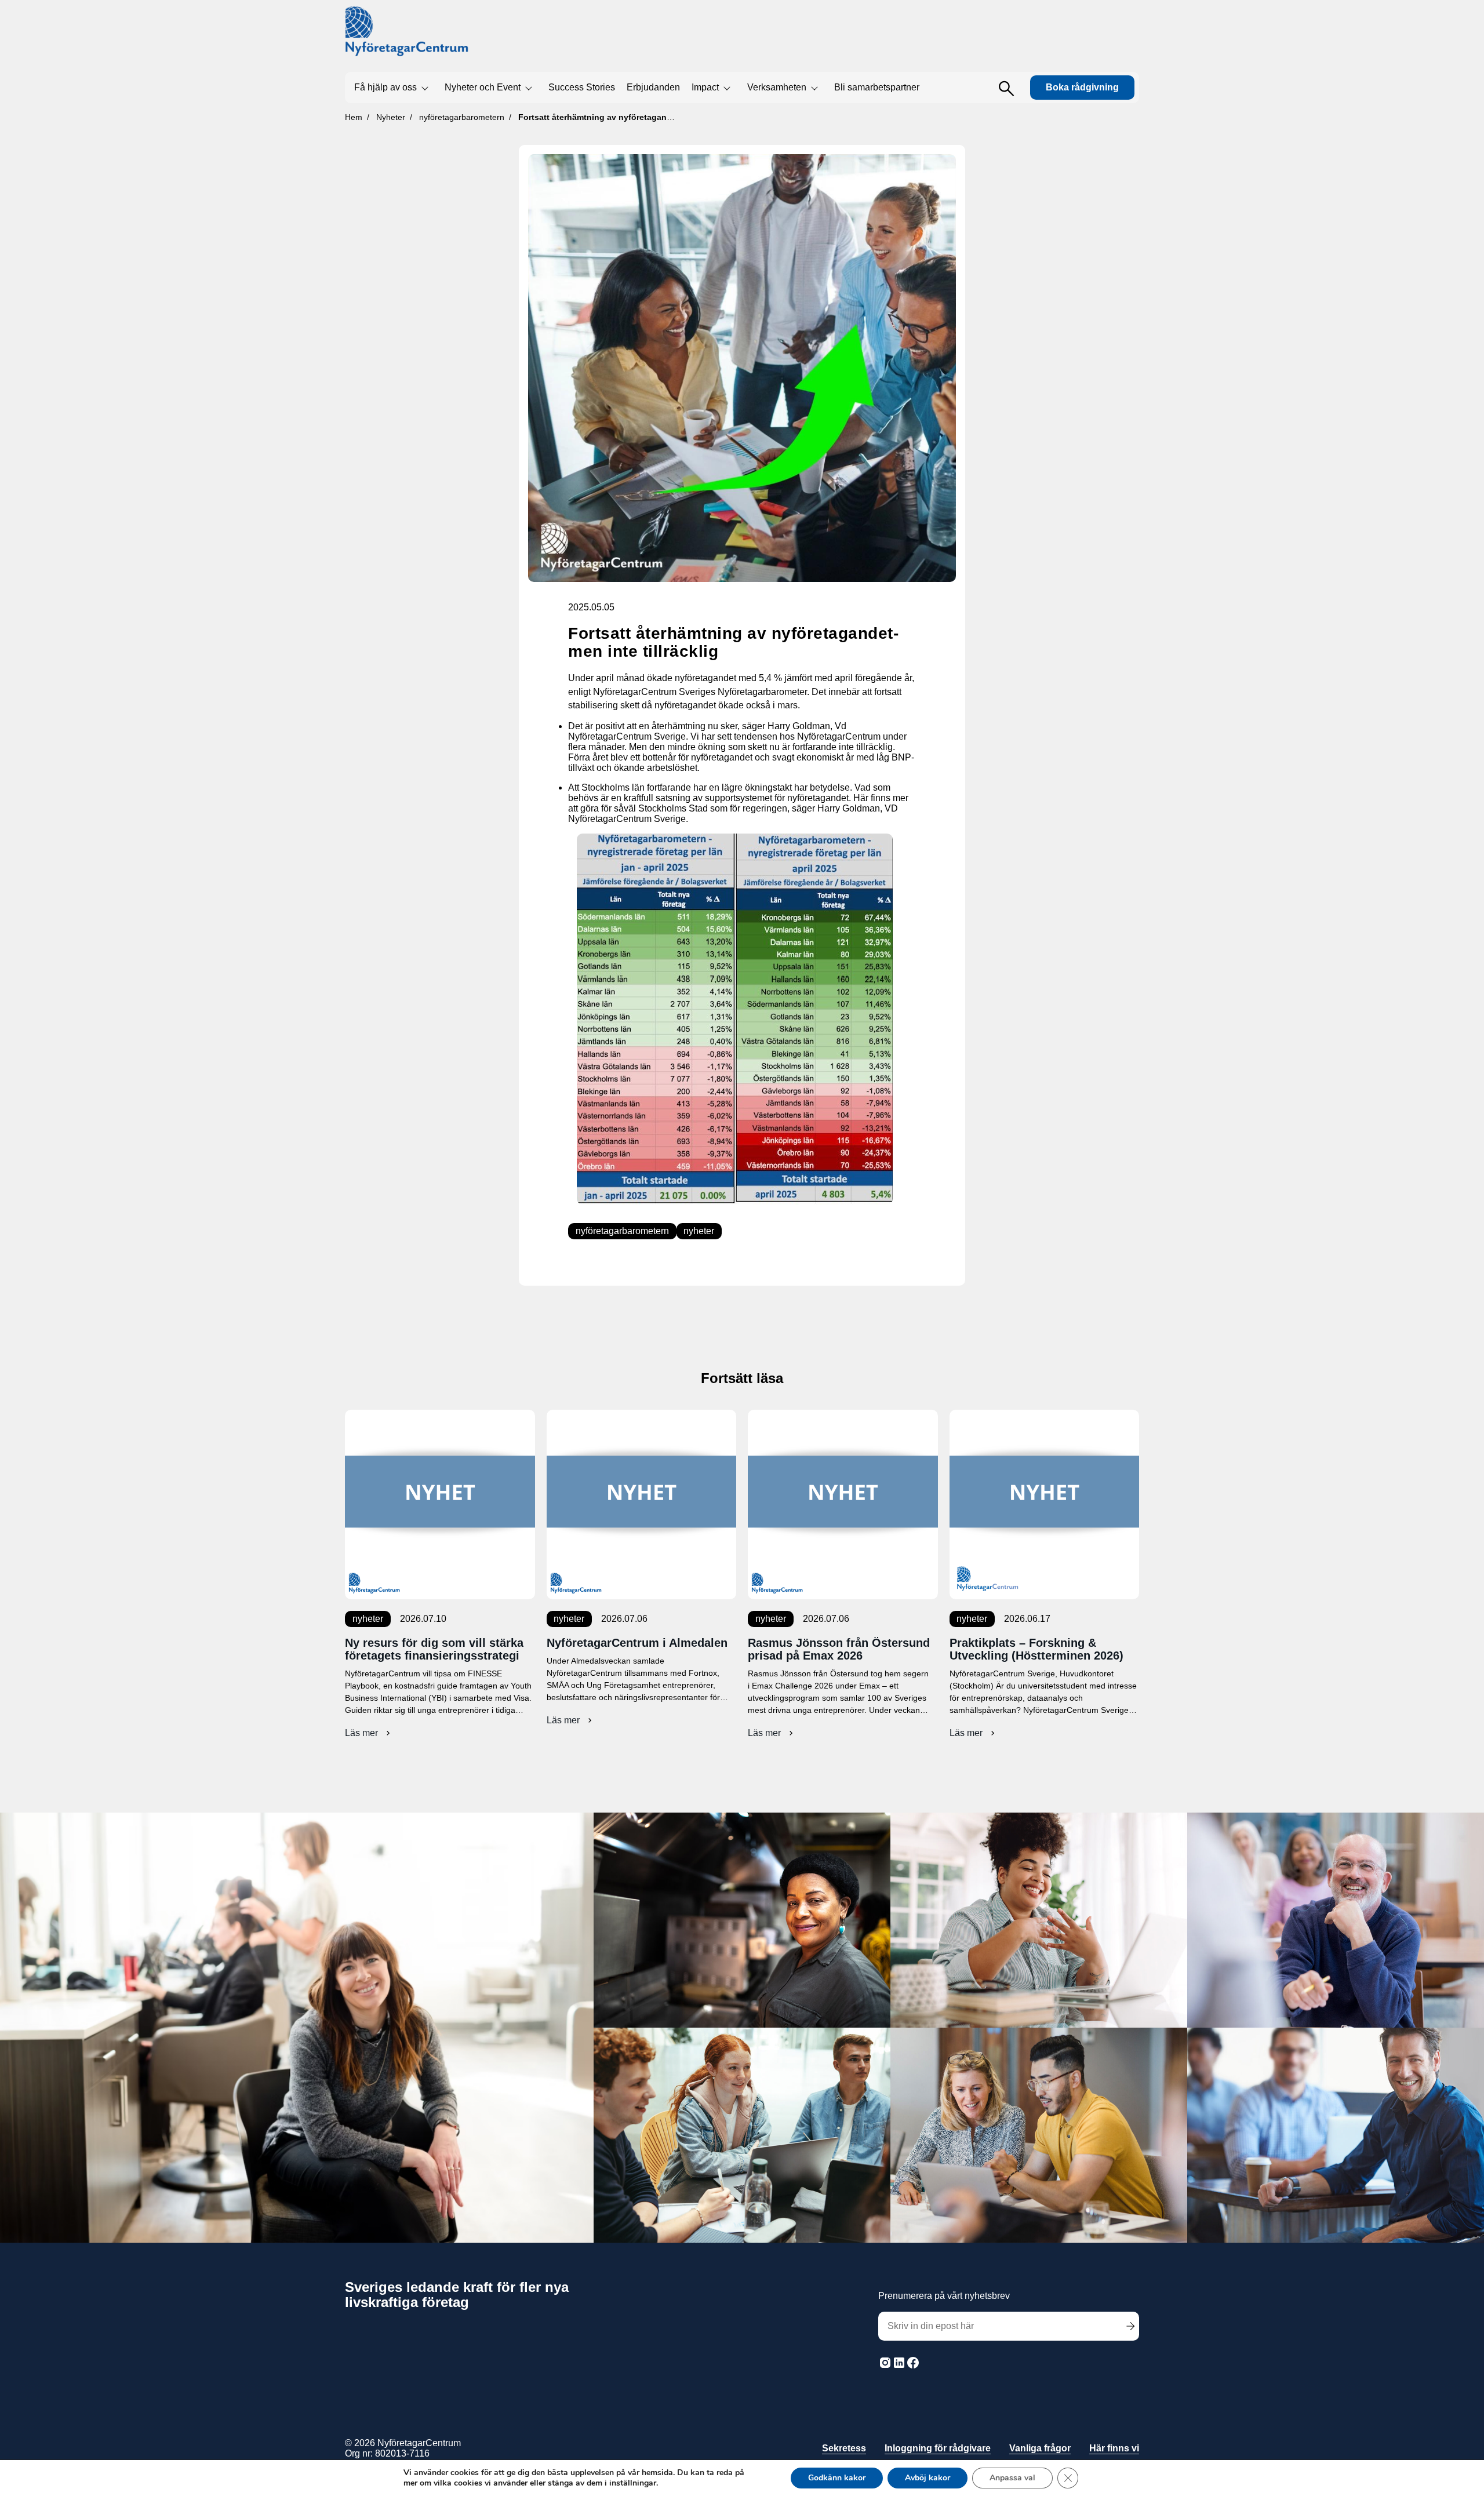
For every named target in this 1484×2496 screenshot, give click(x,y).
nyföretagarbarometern (622, 1231)
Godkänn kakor (837, 2478)
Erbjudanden (653, 87)
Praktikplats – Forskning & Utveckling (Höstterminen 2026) (1036, 1649)
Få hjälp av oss (385, 87)
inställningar (633, 2483)
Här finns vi (1114, 2448)
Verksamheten (777, 87)
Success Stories (582, 87)
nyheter (699, 1231)
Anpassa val (1012, 2478)
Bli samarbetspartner (877, 87)
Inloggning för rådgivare (938, 2448)
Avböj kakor (927, 2478)
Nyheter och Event (483, 87)
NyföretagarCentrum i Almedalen (637, 1643)
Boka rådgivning (1082, 87)
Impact (705, 87)
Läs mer (369, 1733)
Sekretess (844, 2448)
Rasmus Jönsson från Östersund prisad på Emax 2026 (839, 1649)
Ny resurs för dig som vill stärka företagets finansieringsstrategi (434, 1649)
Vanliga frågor (1040, 2448)
